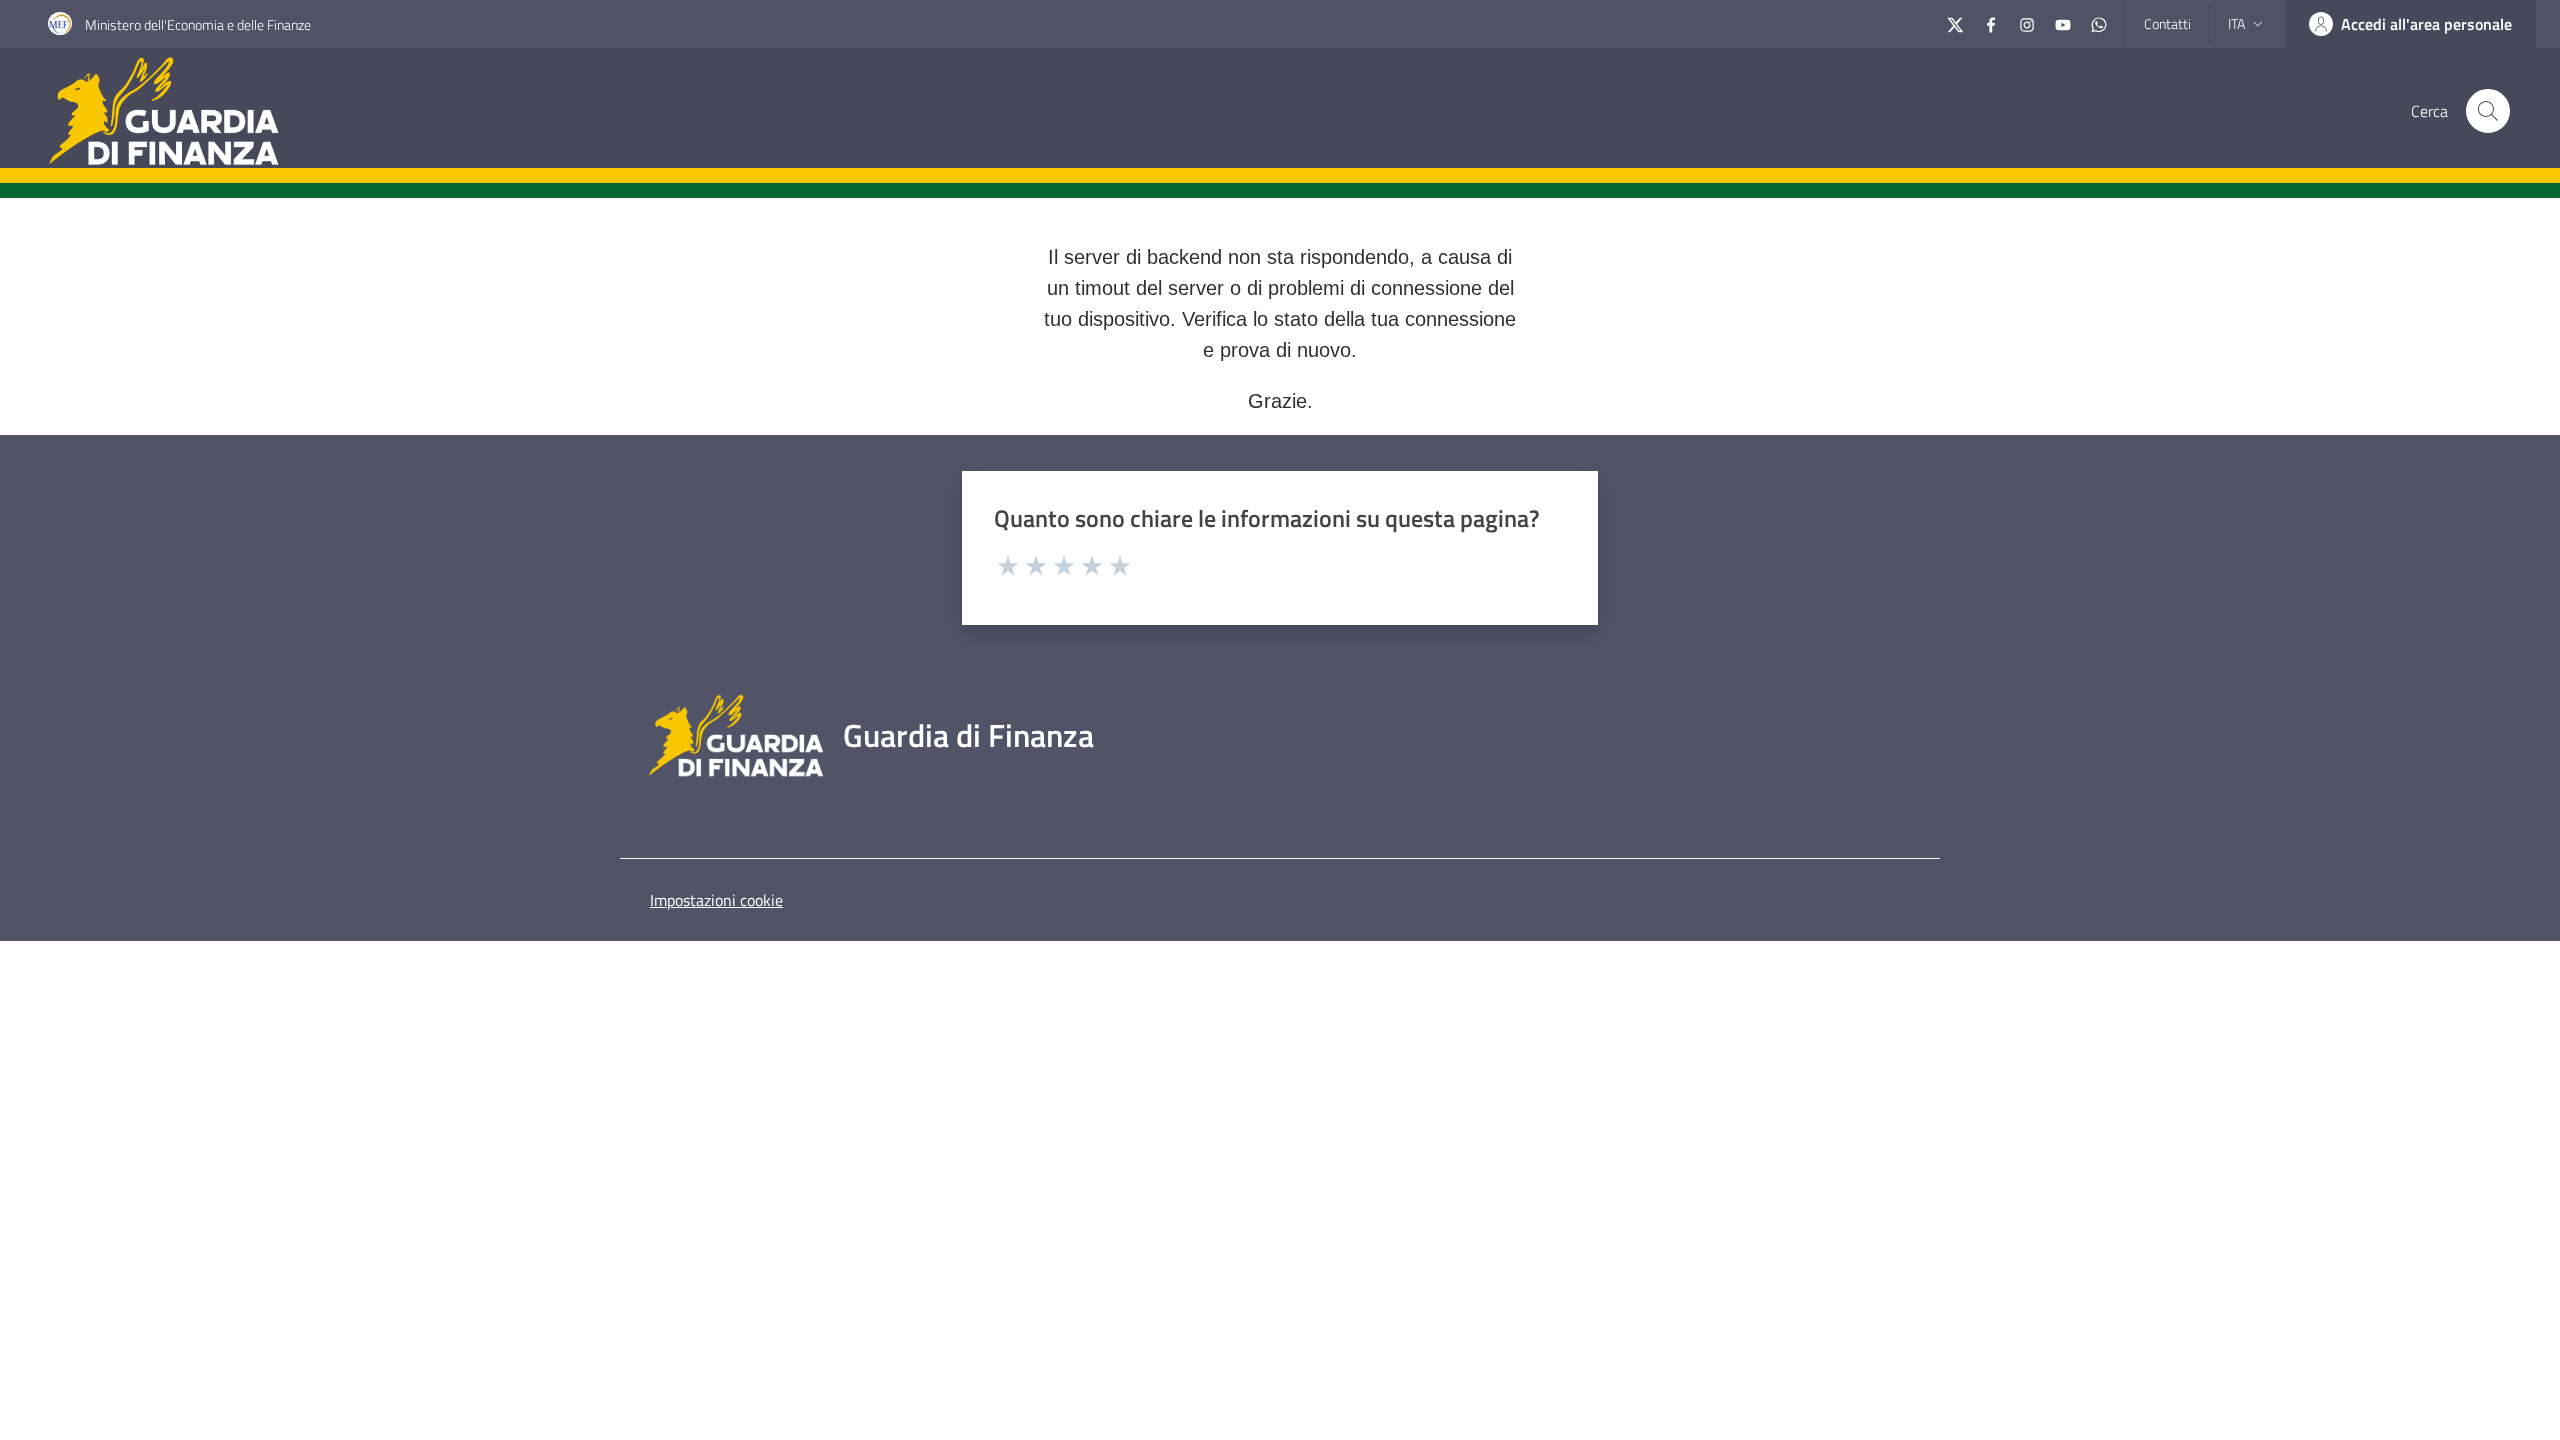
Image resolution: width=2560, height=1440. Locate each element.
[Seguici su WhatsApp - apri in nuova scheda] (2099, 22)
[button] (2488, 111)
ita (2236, 23)
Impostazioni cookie (716, 900)
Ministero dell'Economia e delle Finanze (198, 24)
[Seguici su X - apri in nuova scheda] (1955, 22)
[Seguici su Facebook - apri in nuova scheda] (1991, 22)
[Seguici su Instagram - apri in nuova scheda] (2027, 22)
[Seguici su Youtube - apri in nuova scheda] (2063, 22)
